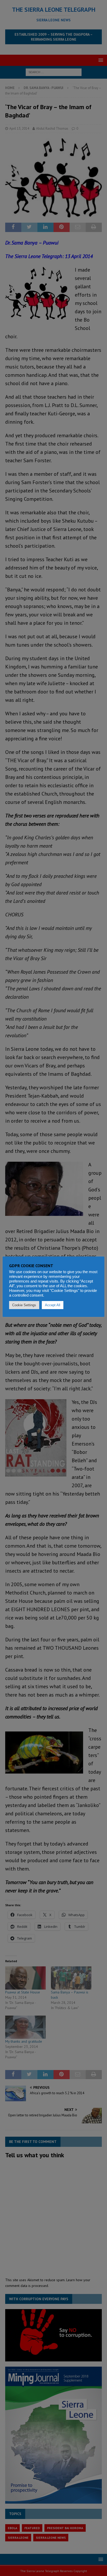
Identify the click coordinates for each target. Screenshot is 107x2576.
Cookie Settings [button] (24, 1305)
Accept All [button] (53, 1305)
